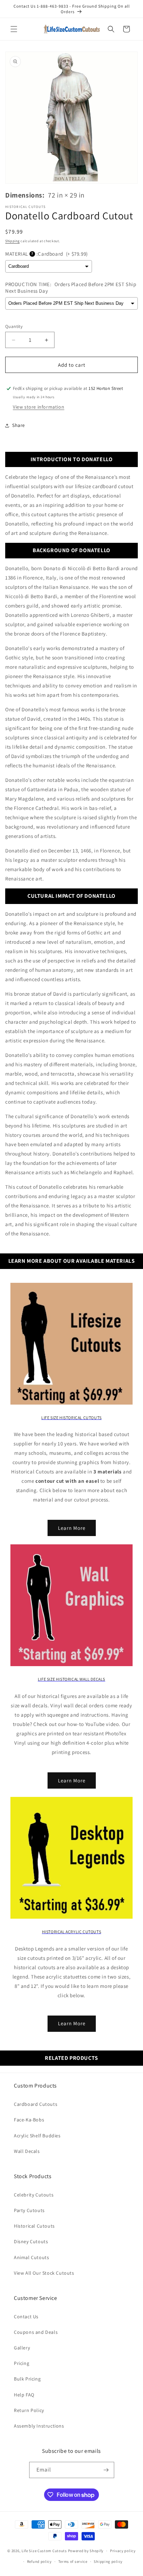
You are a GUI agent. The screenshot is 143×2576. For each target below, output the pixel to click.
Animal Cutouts (31, 2257)
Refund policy (39, 2561)
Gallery (22, 2348)
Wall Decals (27, 2151)
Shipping (12, 241)
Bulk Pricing (27, 2379)
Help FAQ (24, 2395)
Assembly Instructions (39, 2426)
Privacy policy (123, 2551)
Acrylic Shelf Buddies (37, 2136)
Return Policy (29, 2410)
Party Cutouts (29, 2210)
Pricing (22, 2363)
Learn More (72, 1528)
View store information (39, 407)
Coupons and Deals (36, 2332)
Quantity (14, 326)
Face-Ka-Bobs (29, 2120)
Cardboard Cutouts (36, 2104)
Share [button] (19, 425)
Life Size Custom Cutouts (44, 2551)
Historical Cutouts (34, 2226)
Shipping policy (108, 2561)
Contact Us (26, 2317)
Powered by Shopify (86, 2551)
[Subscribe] (106, 2470)
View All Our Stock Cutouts (44, 2273)
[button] (14, 29)
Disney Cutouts (31, 2241)
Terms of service (73, 2561)
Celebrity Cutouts (34, 2195)
